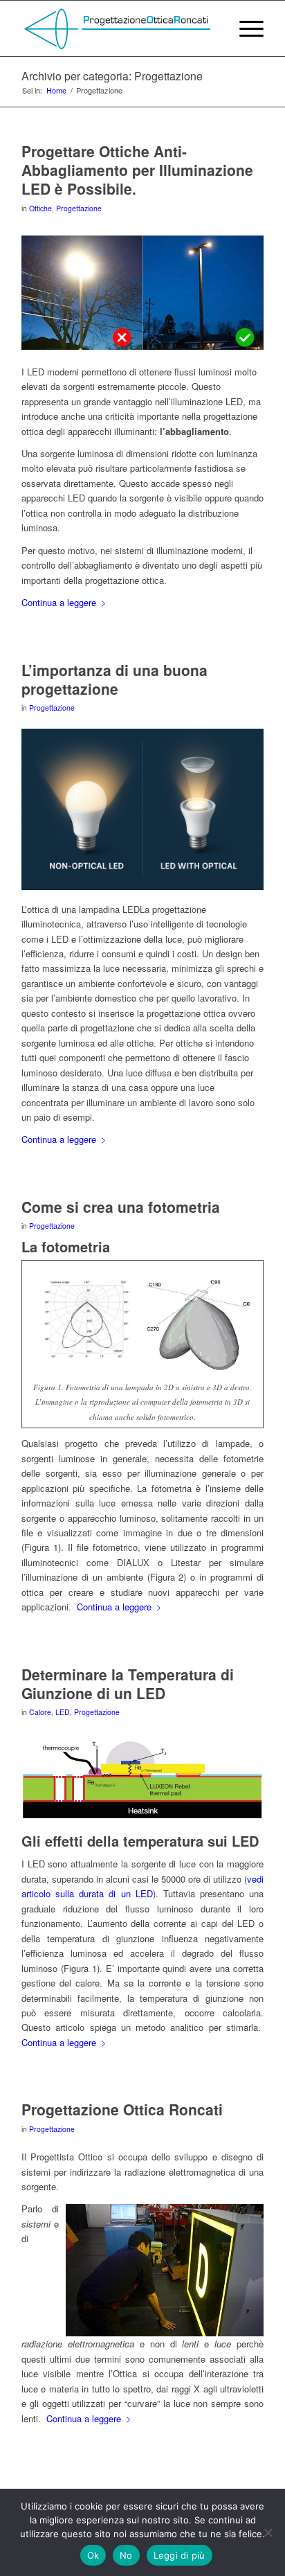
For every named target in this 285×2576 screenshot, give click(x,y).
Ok (93, 2555)
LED (63, 1712)
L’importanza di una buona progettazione (114, 679)
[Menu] (245, 28)
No (126, 2555)
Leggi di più (180, 2555)
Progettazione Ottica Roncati (122, 2109)
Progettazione (79, 208)
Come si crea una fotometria (121, 1207)
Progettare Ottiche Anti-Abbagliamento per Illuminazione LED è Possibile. (137, 170)
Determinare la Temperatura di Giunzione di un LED (128, 1684)
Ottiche (40, 208)
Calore (40, 1712)
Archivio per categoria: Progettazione (112, 76)
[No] (268, 2532)
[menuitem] (245, 28)
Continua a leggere (59, 602)
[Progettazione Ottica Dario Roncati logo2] (118, 28)
